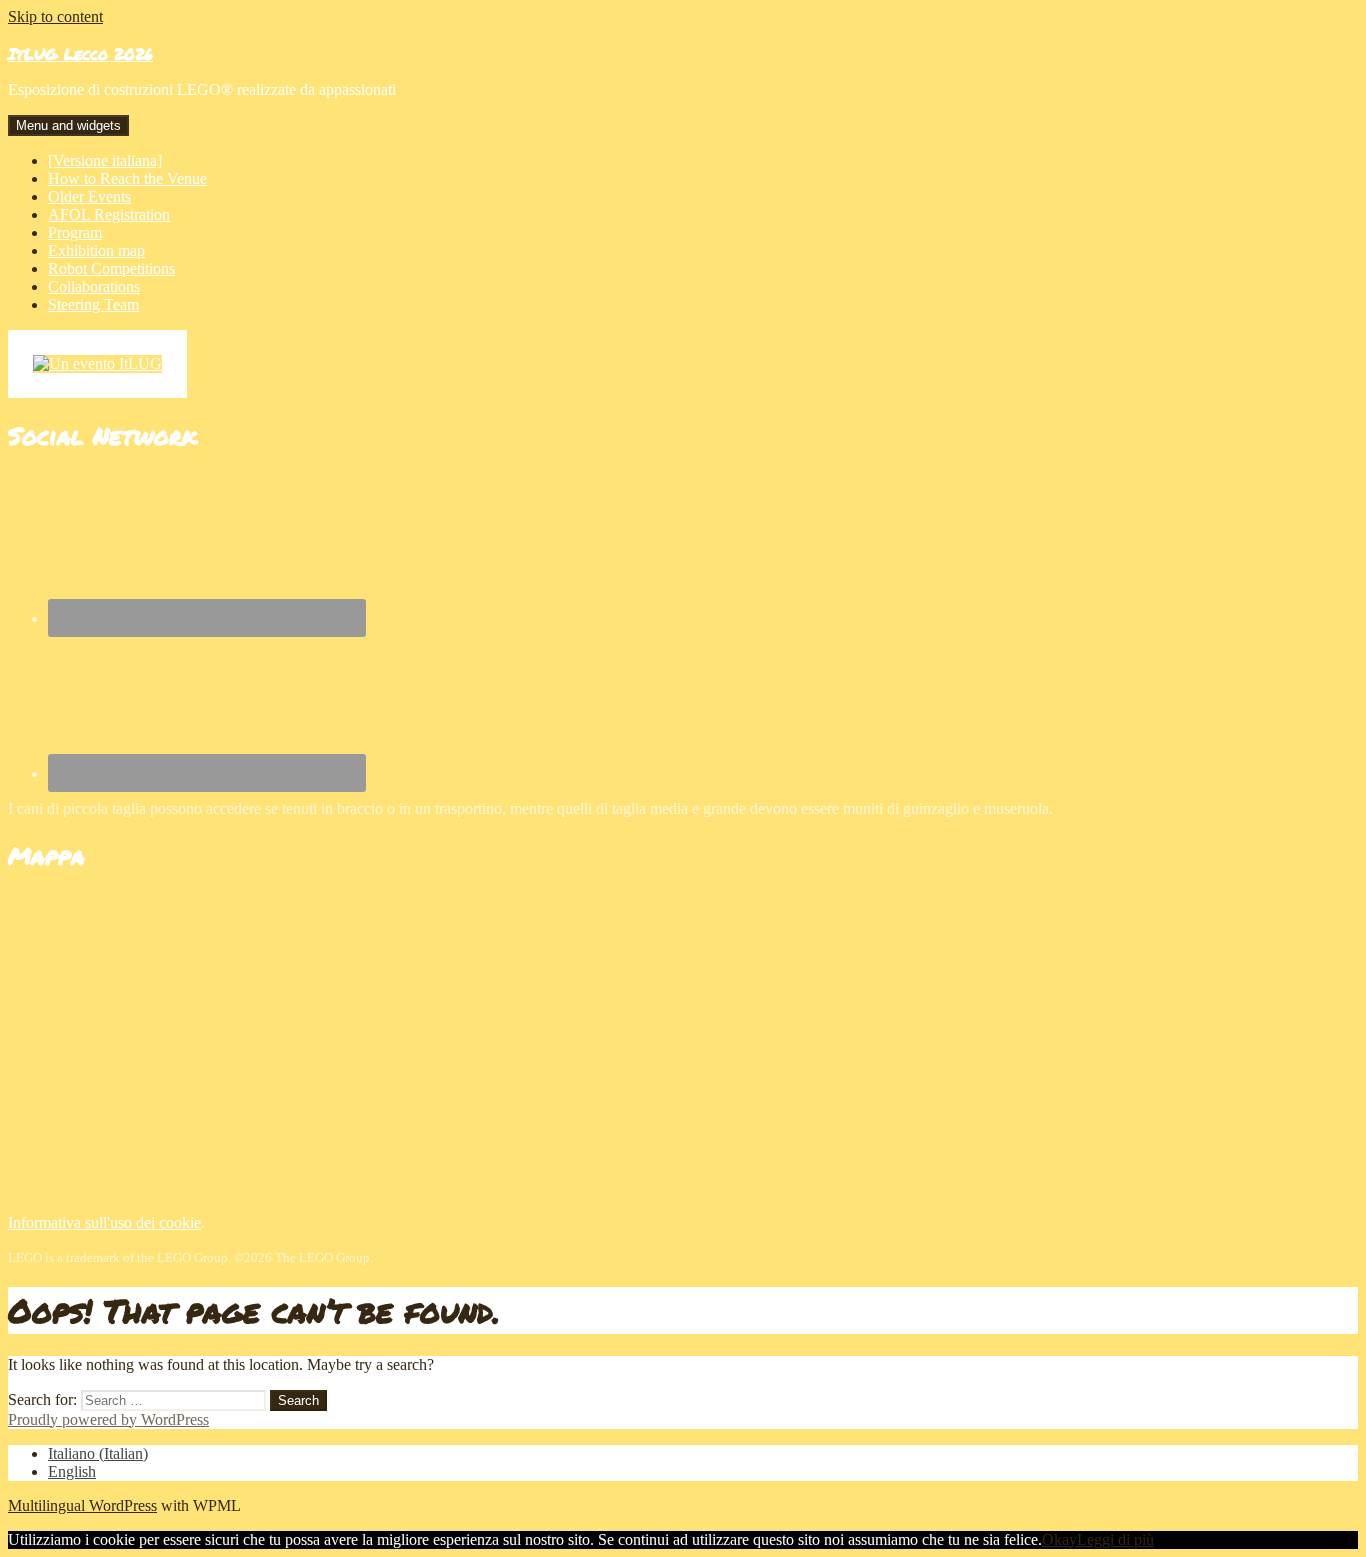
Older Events (89, 196)
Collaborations (94, 286)
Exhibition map (96, 250)
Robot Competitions (111, 268)
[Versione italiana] (105, 160)
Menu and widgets (68, 125)
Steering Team (93, 304)
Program (75, 232)
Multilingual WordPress (82, 1505)
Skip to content (55, 16)
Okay (1059, 1539)
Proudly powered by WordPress (108, 1419)
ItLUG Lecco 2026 (80, 53)
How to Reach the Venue (127, 178)
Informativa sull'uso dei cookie (104, 1222)
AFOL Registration (109, 214)
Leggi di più (1115, 1539)
